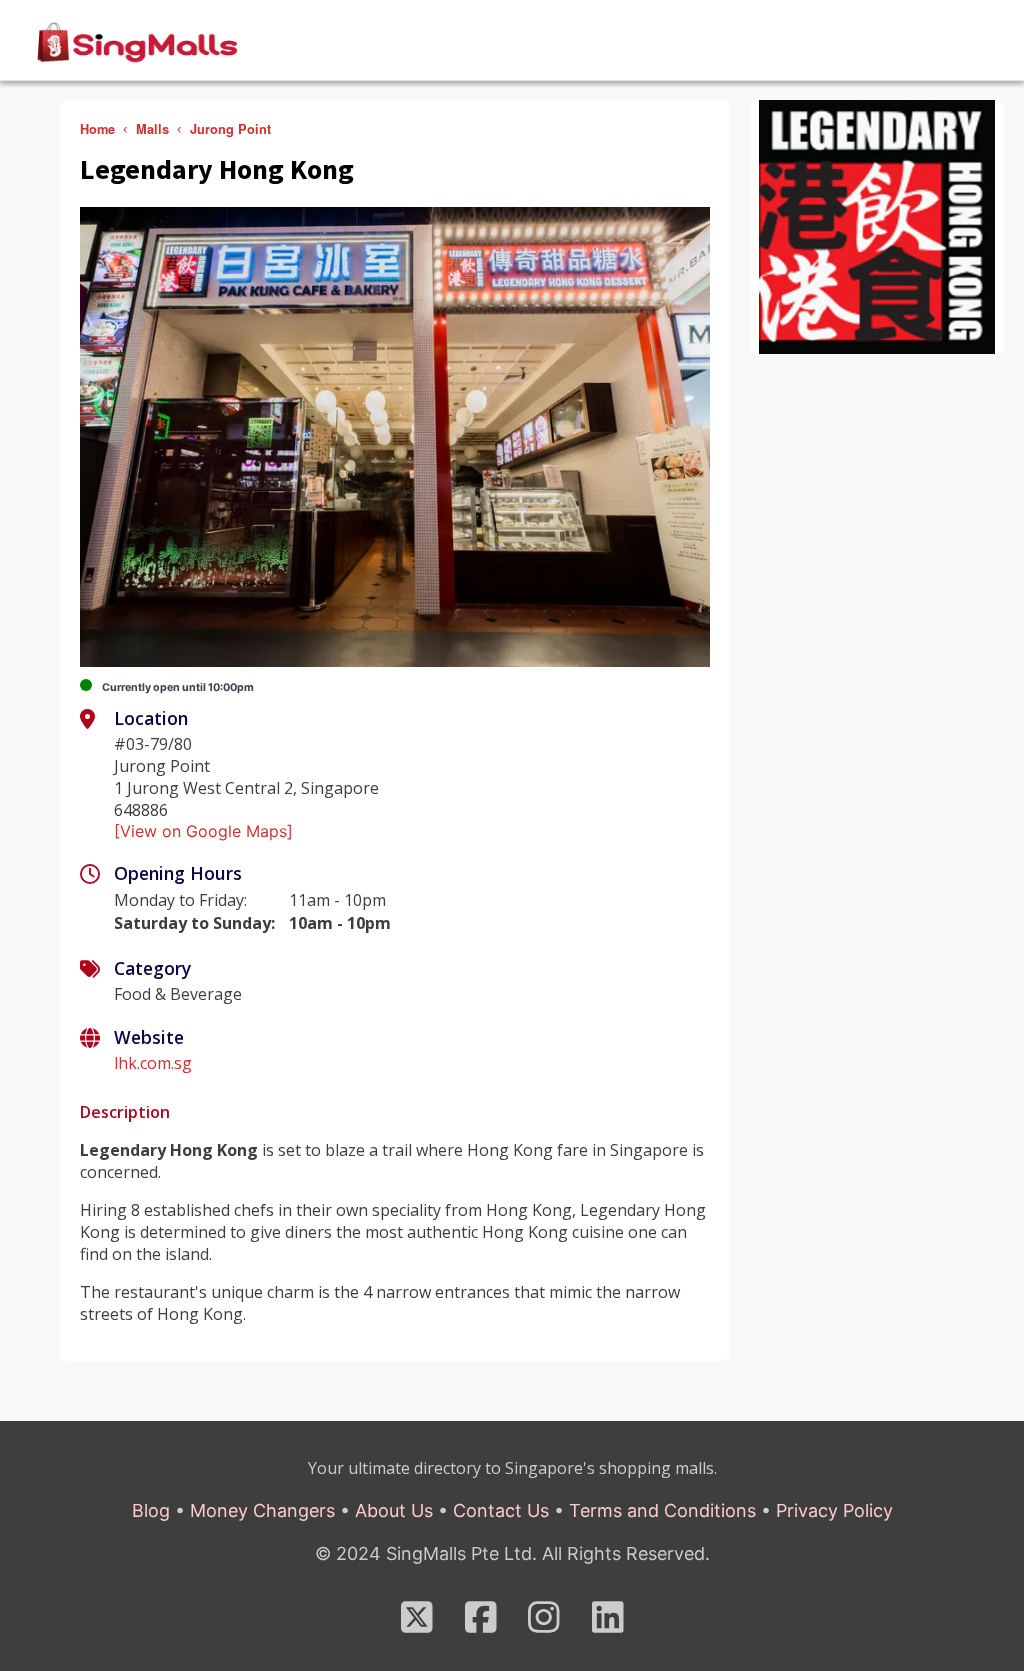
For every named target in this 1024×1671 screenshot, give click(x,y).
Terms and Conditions (662, 1510)
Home (97, 129)
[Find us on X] (417, 1623)
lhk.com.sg (153, 1063)
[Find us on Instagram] (544, 1623)
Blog (151, 1510)
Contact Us (501, 1510)
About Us (394, 1510)
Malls (152, 129)
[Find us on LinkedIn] (608, 1623)
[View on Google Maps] (203, 831)
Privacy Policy (834, 1510)
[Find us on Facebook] (481, 1623)
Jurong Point (230, 129)
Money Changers (262, 1510)
